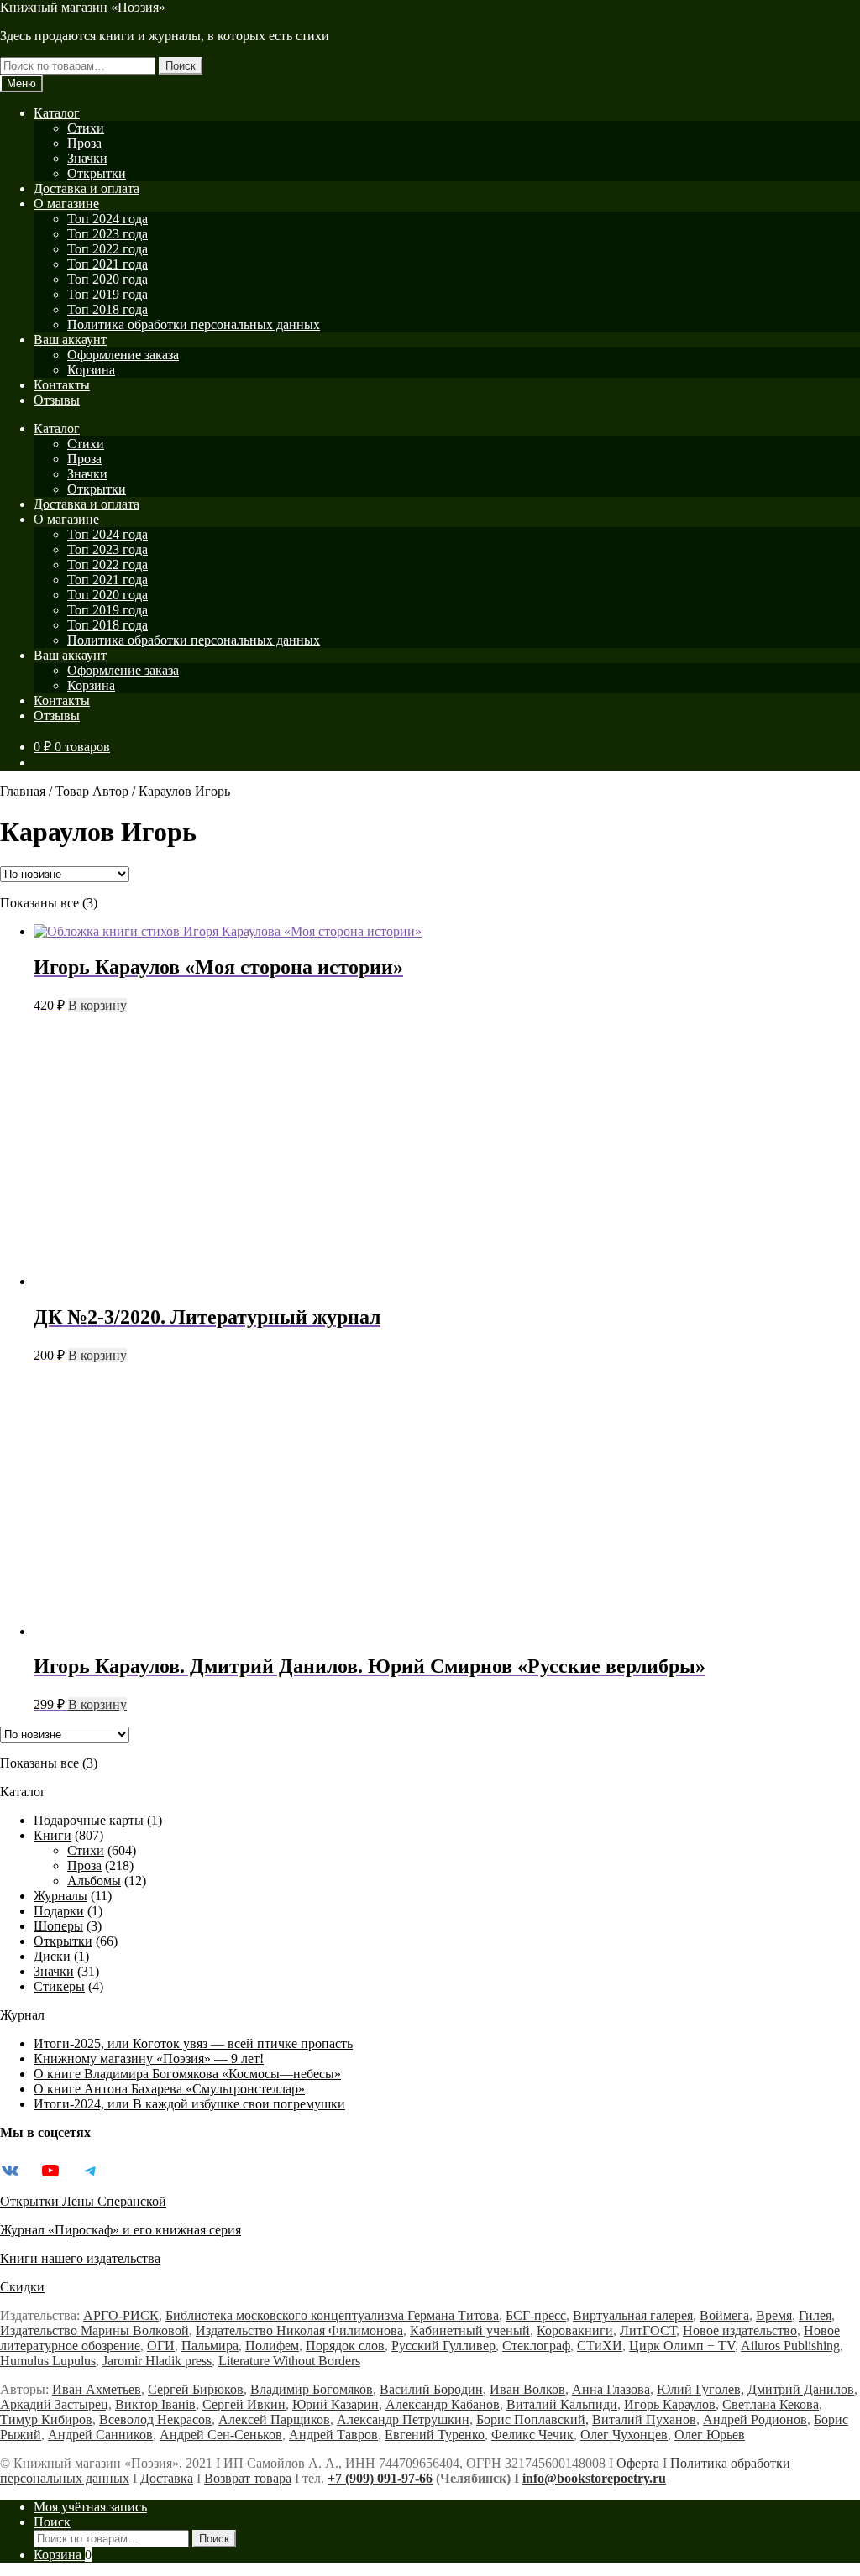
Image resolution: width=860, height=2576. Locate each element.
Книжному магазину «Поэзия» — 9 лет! (149, 2059)
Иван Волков (527, 2389)
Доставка (167, 2478)
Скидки (22, 2287)
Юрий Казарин (336, 2404)
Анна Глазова (611, 2389)
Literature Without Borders (289, 2361)
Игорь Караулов (670, 2404)
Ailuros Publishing (790, 2346)
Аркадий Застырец (54, 2404)
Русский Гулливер (443, 2346)
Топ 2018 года (107, 309)
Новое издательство (740, 2330)
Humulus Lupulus (48, 2361)
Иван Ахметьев (97, 2389)
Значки (87, 158)
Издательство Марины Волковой (94, 2330)
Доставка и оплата (87, 188)
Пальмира (210, 2346)
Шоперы (58, 1926)
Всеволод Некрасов (155, 2419)
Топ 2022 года (107, 249)
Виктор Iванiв (155, 2404)
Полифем (272, 2346)
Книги (52, 1835)
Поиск (181, 66)
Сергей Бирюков (196, 2389)
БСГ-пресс (536, 2315)
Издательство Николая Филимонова (299, 2330)
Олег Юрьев (710, 2435)
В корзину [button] (97, 1005)
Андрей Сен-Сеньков (221, 2435)
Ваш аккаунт (70, 340)
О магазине (66, 204)
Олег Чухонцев (624, 2435)
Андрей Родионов (755, 2419)
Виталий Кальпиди (562, 2404)
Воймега (724, 2315)
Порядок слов (345, 2346)
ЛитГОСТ (648, 2330)
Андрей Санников (100, 2435)
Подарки (59, 1911)
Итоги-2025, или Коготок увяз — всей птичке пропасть (193, 2043)
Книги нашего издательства (80, 2258)
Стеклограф (536, 2346)
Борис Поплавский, (532, 2419)
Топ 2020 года (107, 279)
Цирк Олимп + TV (682, 2346)
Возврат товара (248, 2478)
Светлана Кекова (771, 2404)
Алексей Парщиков (274, 2419)
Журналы (60, 1896)
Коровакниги (575, 2330)
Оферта (638, 2463)
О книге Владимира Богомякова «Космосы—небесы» (187, 2074)
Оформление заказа (123, 355)
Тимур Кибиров (46, 2419)
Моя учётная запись (90, 2507)
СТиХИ (600, 2346)
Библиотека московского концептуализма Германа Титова (332, 2315)
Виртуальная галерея (633, 2315)
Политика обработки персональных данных (194, 324)
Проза (84, 143)
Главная (23, 791)
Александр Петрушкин (403, 2419)
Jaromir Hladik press (157, 2361)
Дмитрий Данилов (801, 2389)
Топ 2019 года (107, 294)
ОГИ (161, 2346)
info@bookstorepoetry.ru (594, 2478)
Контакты (62, 385)
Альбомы (94, 1881)
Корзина (91, 370)
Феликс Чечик (532, 2435)
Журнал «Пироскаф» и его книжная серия (121, 2230)
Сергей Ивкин (244, 2404)
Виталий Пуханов (644, 2419)
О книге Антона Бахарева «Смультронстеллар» (169, 2089)
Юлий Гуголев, (700, 2389)
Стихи (86, 128)
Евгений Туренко (435, 2435)
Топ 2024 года (107, 219)
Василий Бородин (431, 2389)
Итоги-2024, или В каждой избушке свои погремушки (189, 2104)
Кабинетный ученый (470, 2330)
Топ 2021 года (107, 264)
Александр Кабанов (443, 2404)
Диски (52, 1956)
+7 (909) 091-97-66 (380, 2478)
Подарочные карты (89, 1820)
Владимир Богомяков (312, 2389)
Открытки (97, 173)
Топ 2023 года (107, 234)
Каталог (57, 113)
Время (774, 2315)
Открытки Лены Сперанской (83, 2201)
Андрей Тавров (333, 2435)
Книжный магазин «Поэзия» (83, 7)
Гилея (815, 2315)
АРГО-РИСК (121, 2315)
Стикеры (59, 1986)
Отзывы (57, 400)
